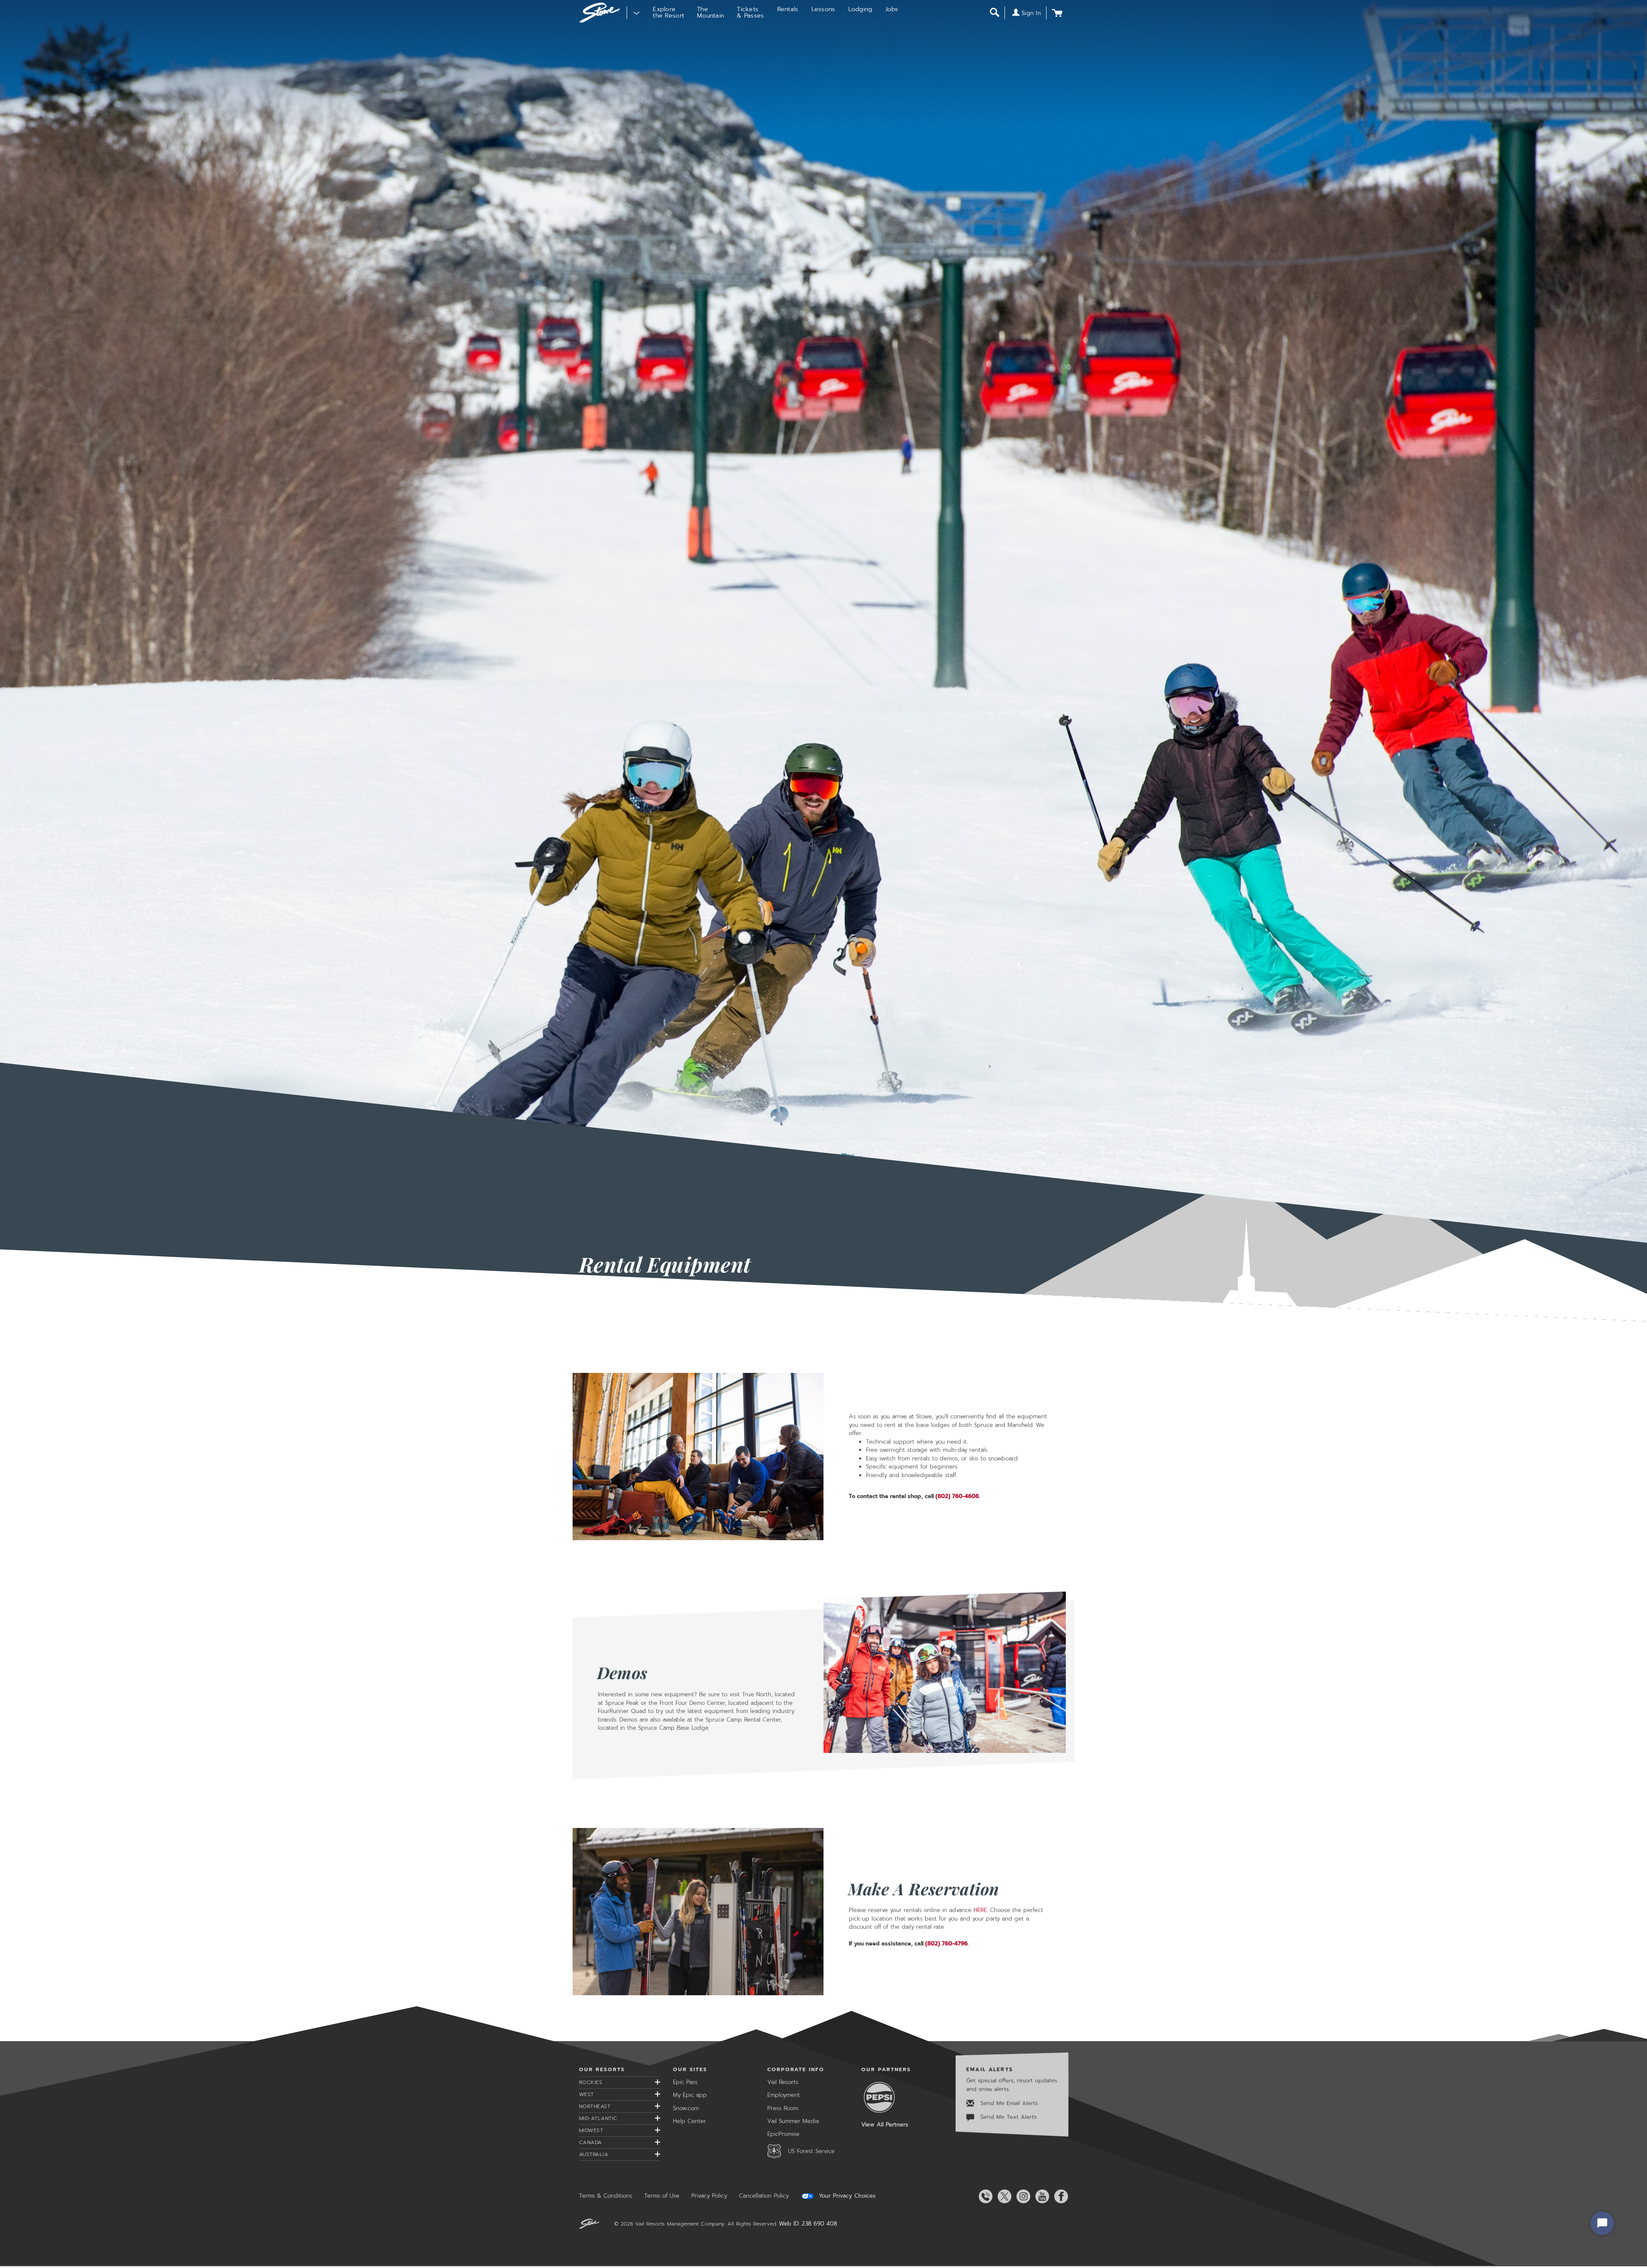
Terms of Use (662, 2196)
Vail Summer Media (793, 2121)
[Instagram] (1022, 2196)
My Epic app (690, 2095)
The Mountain (710, 12)
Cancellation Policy (764, 2196)
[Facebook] (1059, 2196)
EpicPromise (783, 2134)
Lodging (860, 9)
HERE (980, 1910)
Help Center (689, 2121)
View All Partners (885, 2125)
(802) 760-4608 (957, 1496)
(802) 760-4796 (946, 1944)
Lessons (823, 9)
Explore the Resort (668, 12)
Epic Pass (685, 2082)
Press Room (783, 2108)
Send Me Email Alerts (1008, 2103)
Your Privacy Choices (846, 2196)
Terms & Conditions (606, 2196)
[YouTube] (1041, 2196)
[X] (1003, 2196)
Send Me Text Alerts (1008, 2117)
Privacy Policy (709, 2196)
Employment (784, 2095)
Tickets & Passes (750, 12)
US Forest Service (811, 2151)
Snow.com (686, 2108)
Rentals (788, 9)
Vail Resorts (783, 2082)
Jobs (892, 9)
